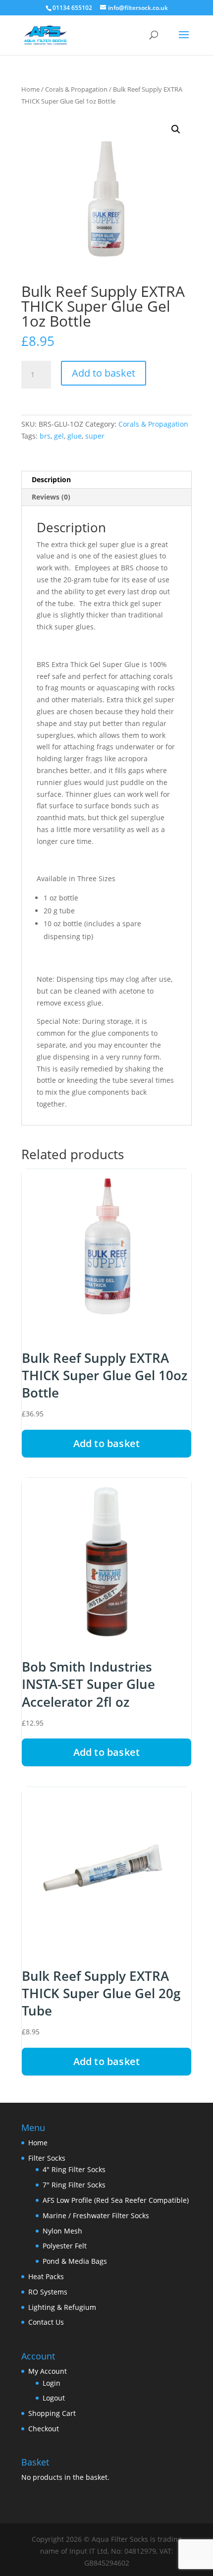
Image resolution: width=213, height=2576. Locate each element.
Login (52, 2383)
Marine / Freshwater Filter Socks (96, 2215)
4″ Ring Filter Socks (74, 2169)
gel (59, 436)
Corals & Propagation (76, 89)
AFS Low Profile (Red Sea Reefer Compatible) (116, 2200)
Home (30, 89)
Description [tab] (51, 479)
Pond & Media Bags (75, 2261)
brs (45, 436)
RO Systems (48, 2292)
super (95, 436)
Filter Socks (47, 2158)
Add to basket (104, 373)
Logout (54, 2398)
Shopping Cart (52, 2413)
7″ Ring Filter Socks (74, 2185)
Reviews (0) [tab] (51, 497)
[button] (176, 129)
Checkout (44, 2429)
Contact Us (46, 2322)
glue (75, 436)
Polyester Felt (65, 2246)
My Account (48, 2371)
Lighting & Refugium (62, 2307)
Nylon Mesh (62, 2231)
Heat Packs (46, 2276)
